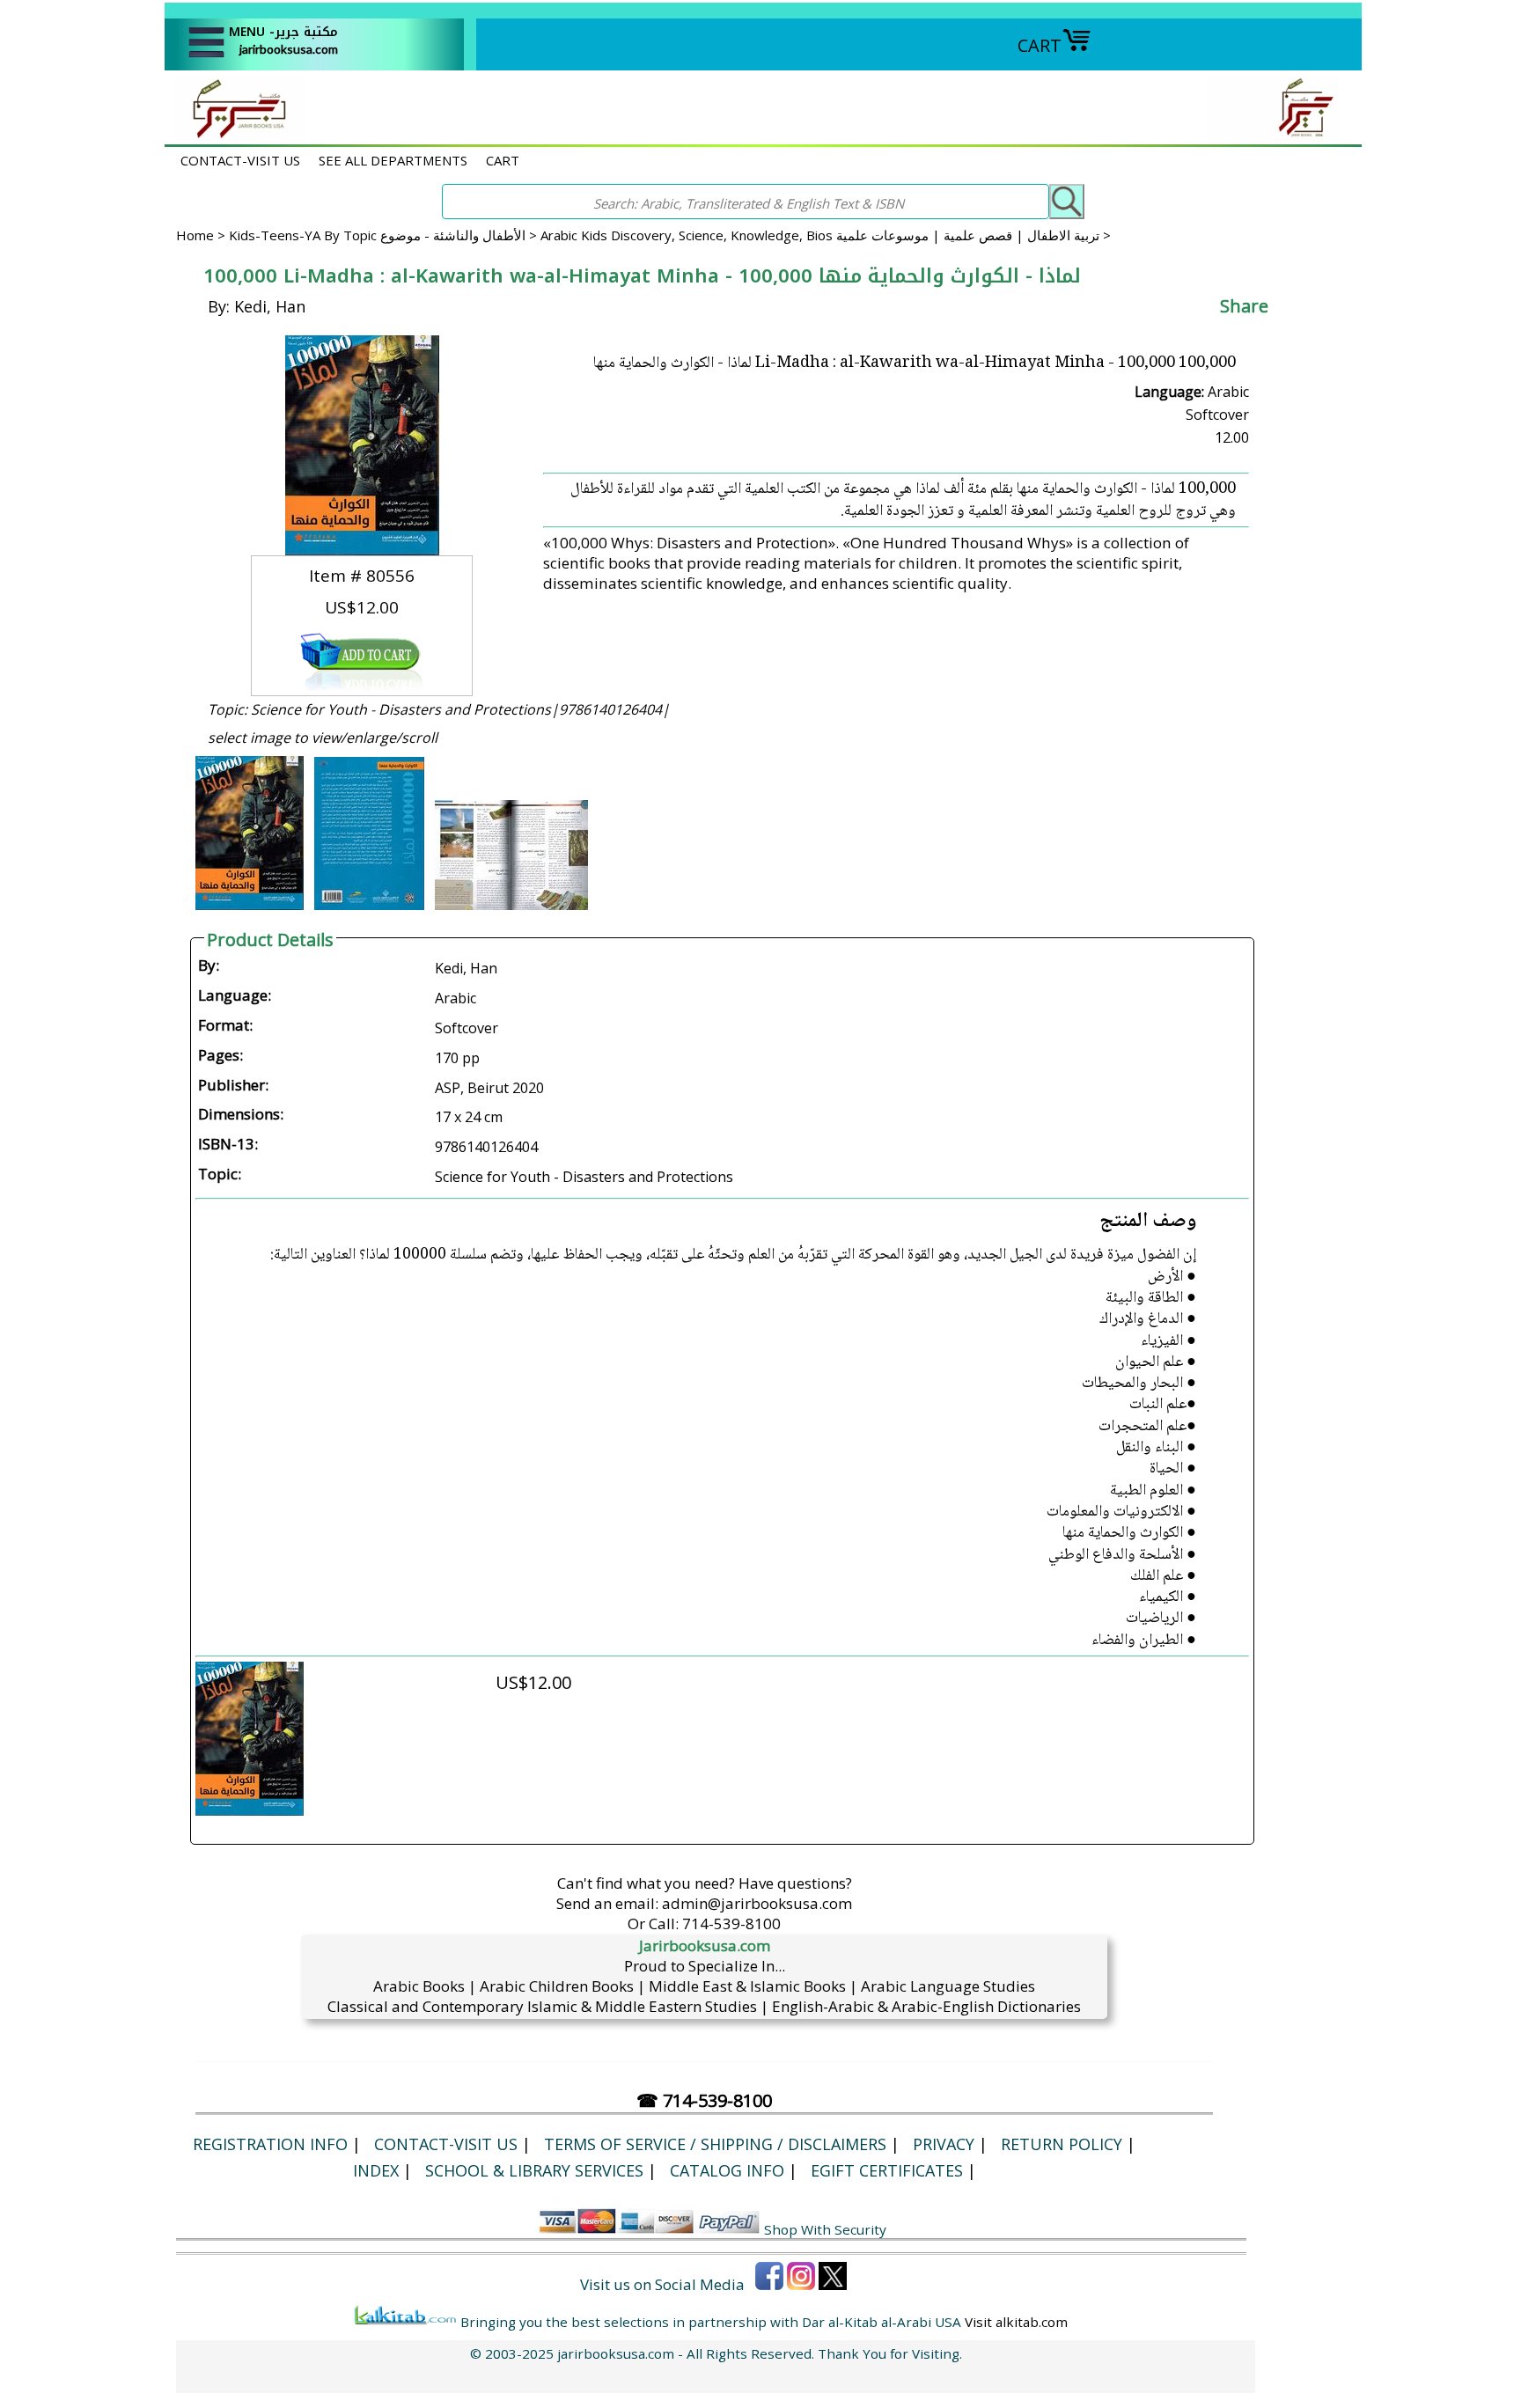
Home (195, 235)
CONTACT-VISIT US (240, 160)
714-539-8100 (731, 1923)
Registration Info (270, 2144)
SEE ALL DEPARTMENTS (393, 160)
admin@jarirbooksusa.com (757, 1903)
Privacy (944, 2144)
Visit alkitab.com (1016, 2322)
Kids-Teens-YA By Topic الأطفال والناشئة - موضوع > (385, 235)
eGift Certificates (887, 2170)
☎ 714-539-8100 (704, 2100)
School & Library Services (534, 2170)
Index (376, 2170)
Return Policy (1062, 2144)
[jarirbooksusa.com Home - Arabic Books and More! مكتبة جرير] (235, 135)
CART (1040, 45)
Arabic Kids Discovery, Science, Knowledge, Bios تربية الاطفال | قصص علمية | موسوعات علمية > (826, 235)
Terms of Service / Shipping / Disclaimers (715, 2144)
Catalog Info (727, 2170)
